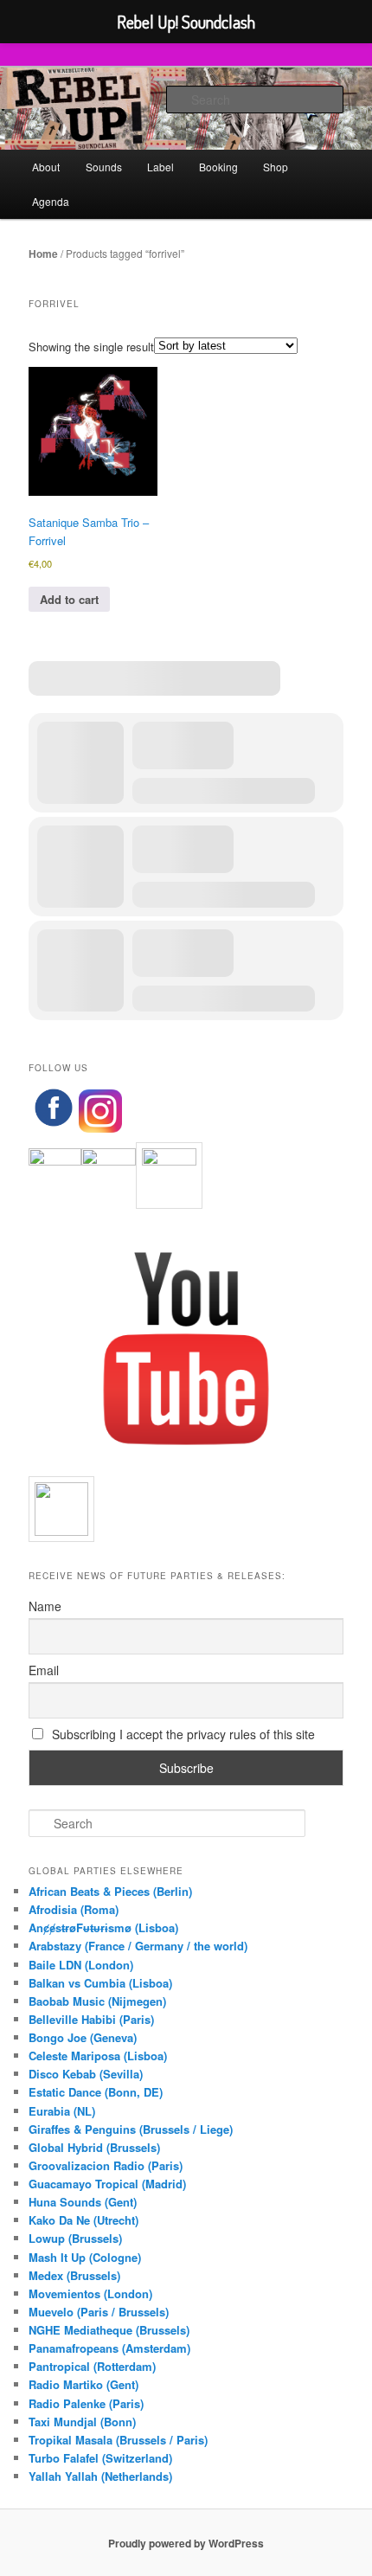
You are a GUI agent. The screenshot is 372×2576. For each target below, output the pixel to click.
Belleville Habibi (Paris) (91, 2019)
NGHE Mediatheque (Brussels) (109, 2330)
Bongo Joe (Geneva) (83, 2037)
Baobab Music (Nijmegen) (97, 2001)
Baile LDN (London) (81, 1965)
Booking (218, 167)
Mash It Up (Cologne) (85, 2257)
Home (43, 254)
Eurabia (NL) (62, 2111)
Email (44, 1670)
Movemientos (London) (90, 2293)
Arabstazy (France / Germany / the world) (138, 1946)
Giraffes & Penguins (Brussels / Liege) (131, 2129)
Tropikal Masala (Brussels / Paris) (118, 2440)
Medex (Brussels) (74, 2275)
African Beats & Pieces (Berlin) (110, 1891)
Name (45, 1606)
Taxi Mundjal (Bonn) (82, 2422)
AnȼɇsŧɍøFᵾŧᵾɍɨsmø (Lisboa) (103, 1927)
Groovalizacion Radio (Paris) (106, 2165)
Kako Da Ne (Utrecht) (83, 2220)
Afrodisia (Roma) (74, 1909)
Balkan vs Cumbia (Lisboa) (100, 1983)
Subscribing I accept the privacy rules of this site (182, 1734)
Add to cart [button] (69, 599)
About (46, 167)
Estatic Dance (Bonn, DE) (96, 2092)
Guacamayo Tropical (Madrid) (107, 2184)
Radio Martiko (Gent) (83, 2384)
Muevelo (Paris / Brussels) (99, 2312)
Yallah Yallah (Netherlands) (100, 2476)
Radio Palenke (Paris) (86, 2403)
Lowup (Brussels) (75, 2238)
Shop (276, 167)
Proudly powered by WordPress (186, 2543)
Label (160, 167)
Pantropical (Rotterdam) (92, 2366)
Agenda (51, 201)
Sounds (104, 167)
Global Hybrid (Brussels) (94, 2147)
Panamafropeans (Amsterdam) (109, 2348)
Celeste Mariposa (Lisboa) (98, 2056)
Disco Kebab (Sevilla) (86, 2074)
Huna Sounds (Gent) (83, 2202)
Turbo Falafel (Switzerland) (100, 2458)
